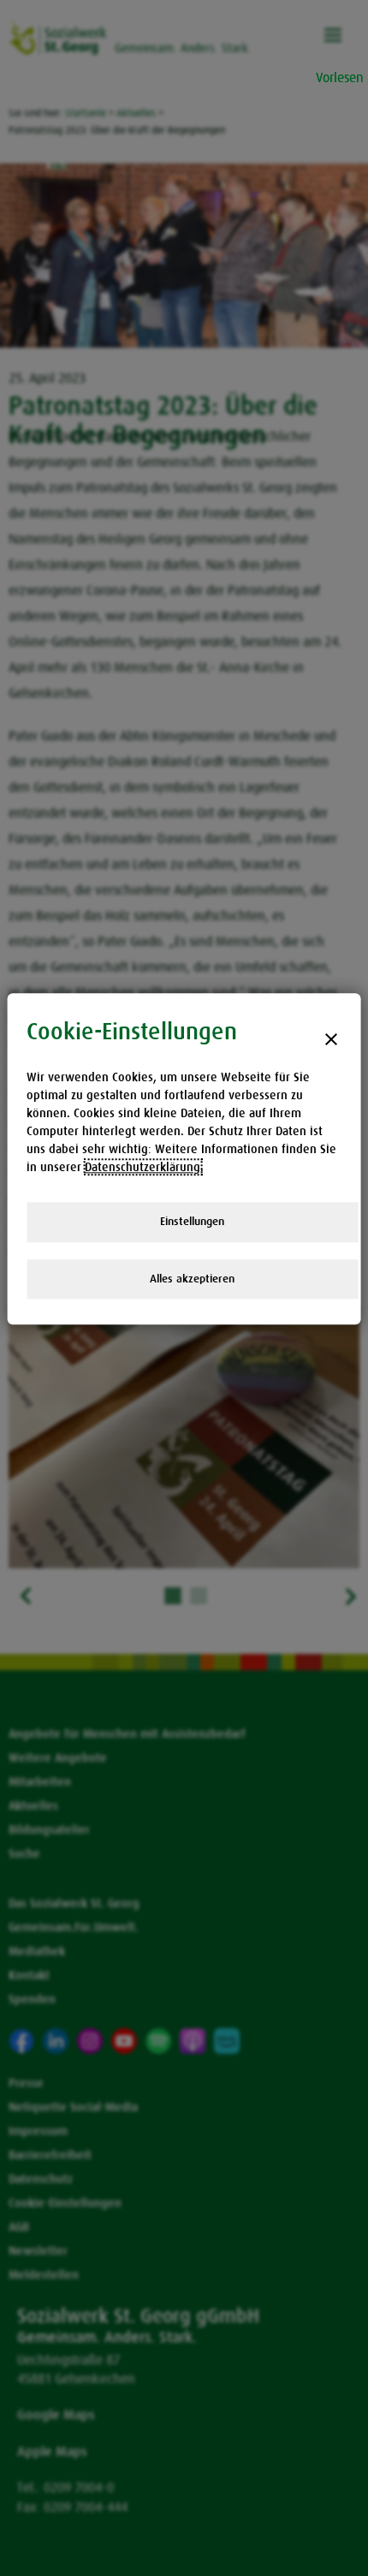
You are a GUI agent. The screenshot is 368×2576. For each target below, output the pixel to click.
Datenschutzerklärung (142, 1167)
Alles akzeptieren (192, 1279)
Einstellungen (192, 1221)
